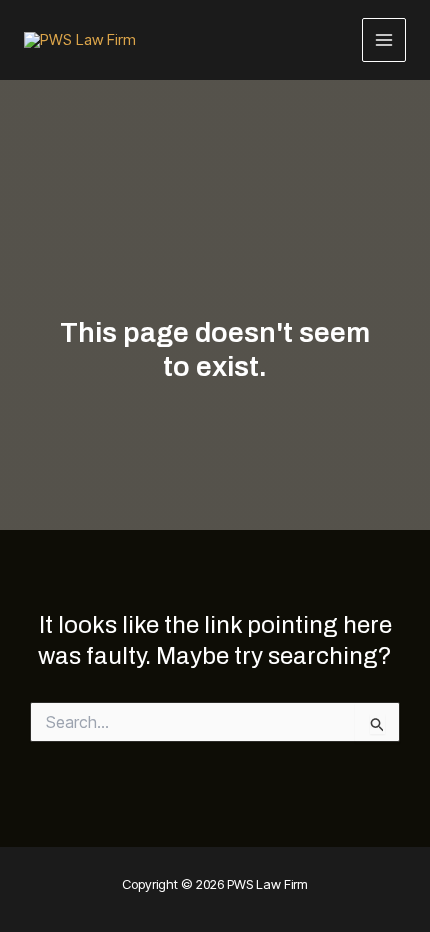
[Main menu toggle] (384, 40)
